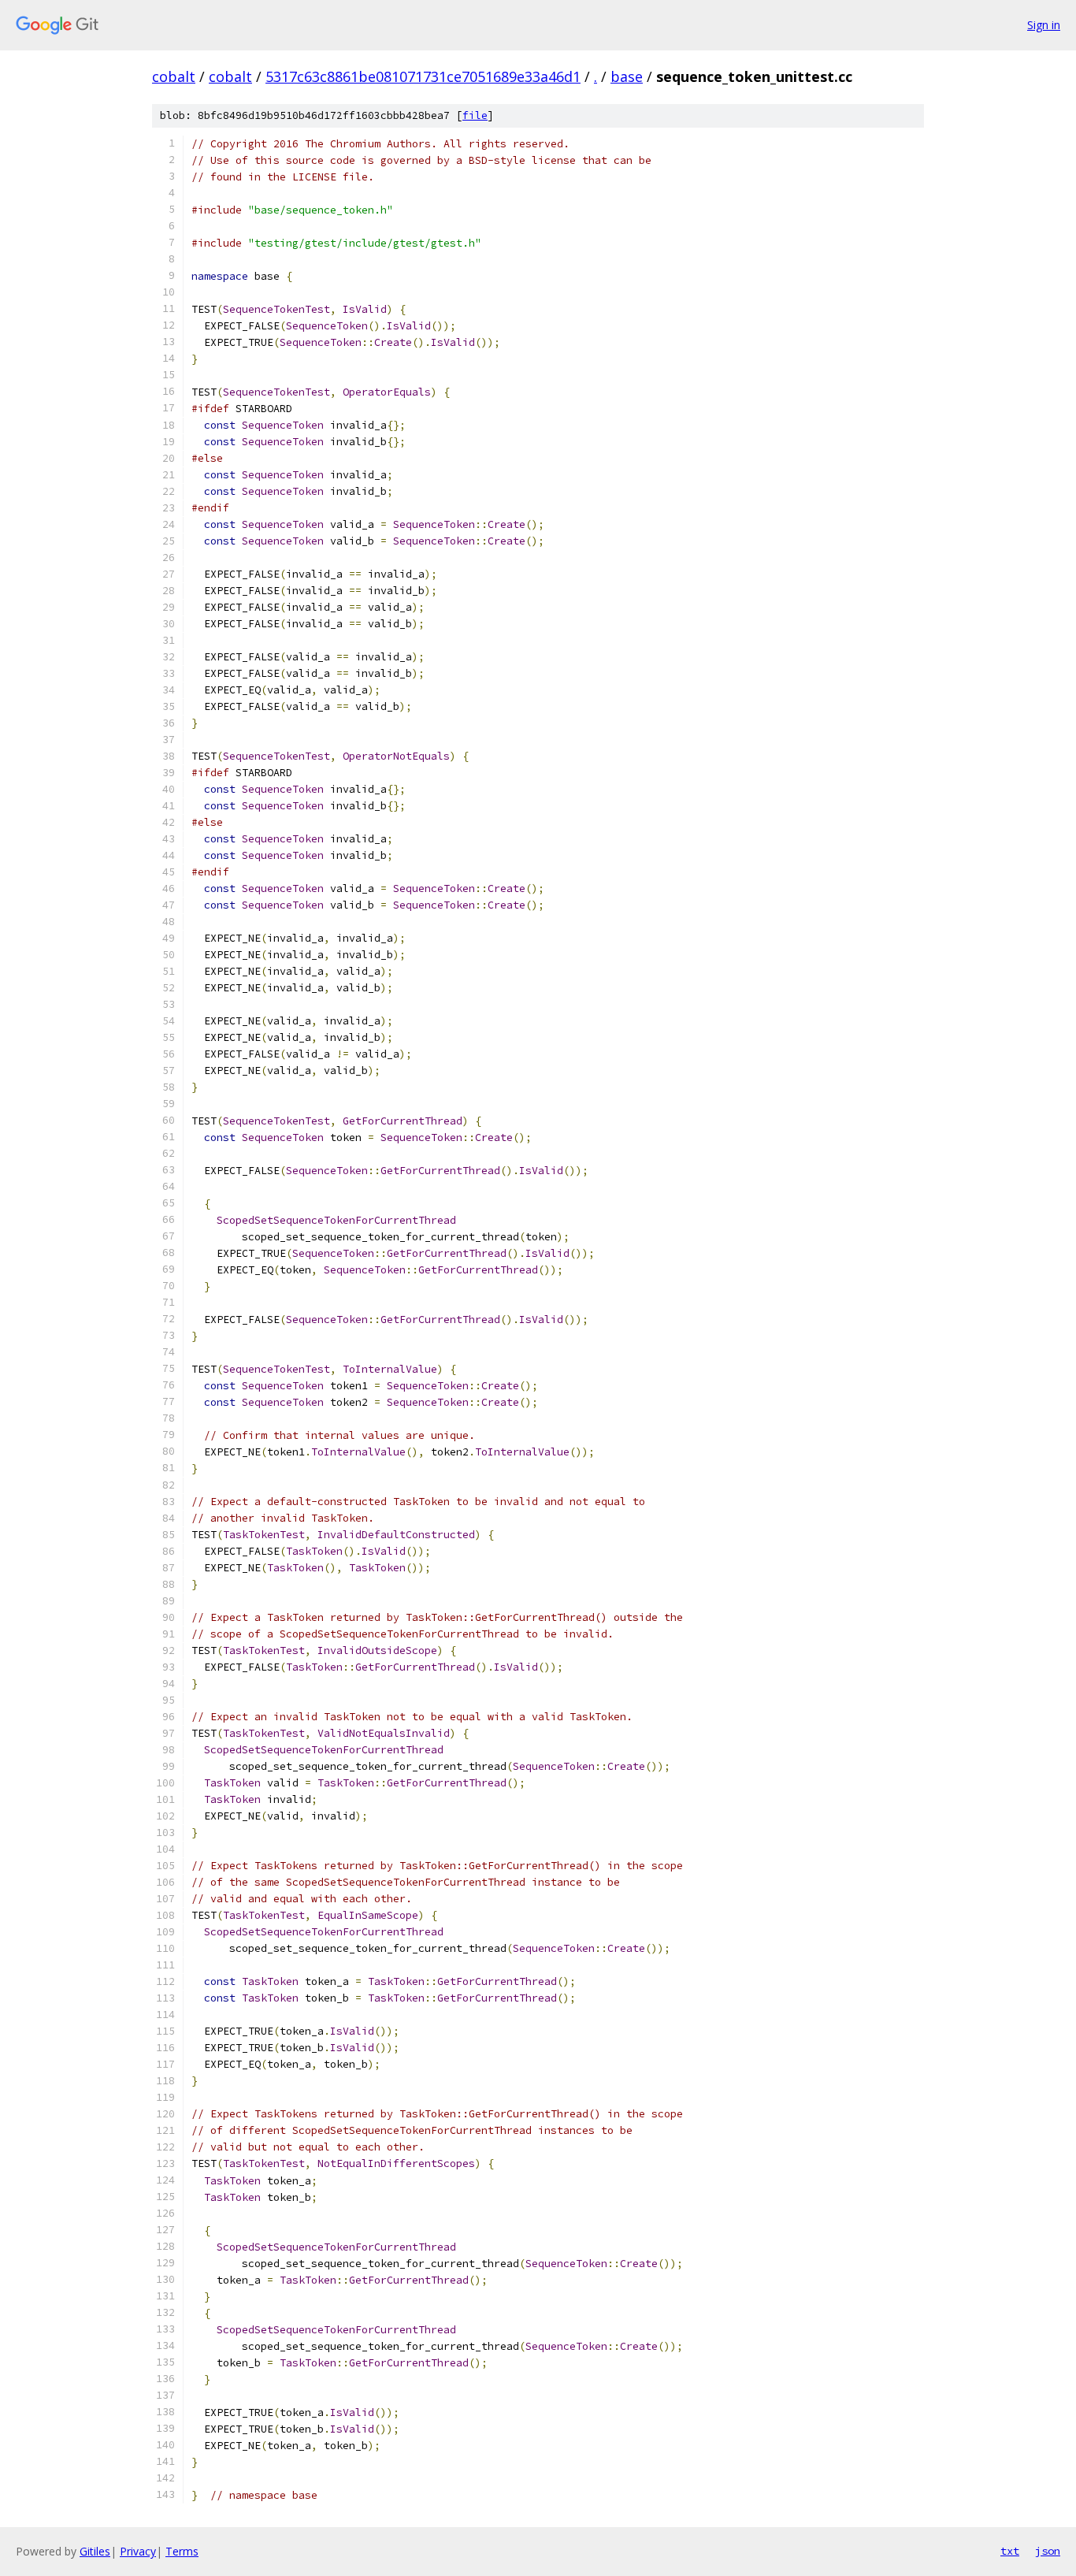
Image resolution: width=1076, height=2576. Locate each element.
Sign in (1044, 25)
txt (1010, 2551)
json (1048, 2551)
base (627, 76)
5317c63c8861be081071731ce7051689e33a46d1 (423, 76)
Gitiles (95, 2551)
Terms (182, 2551)
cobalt (174, 76)
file (475, 115)
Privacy (138, 2551)
